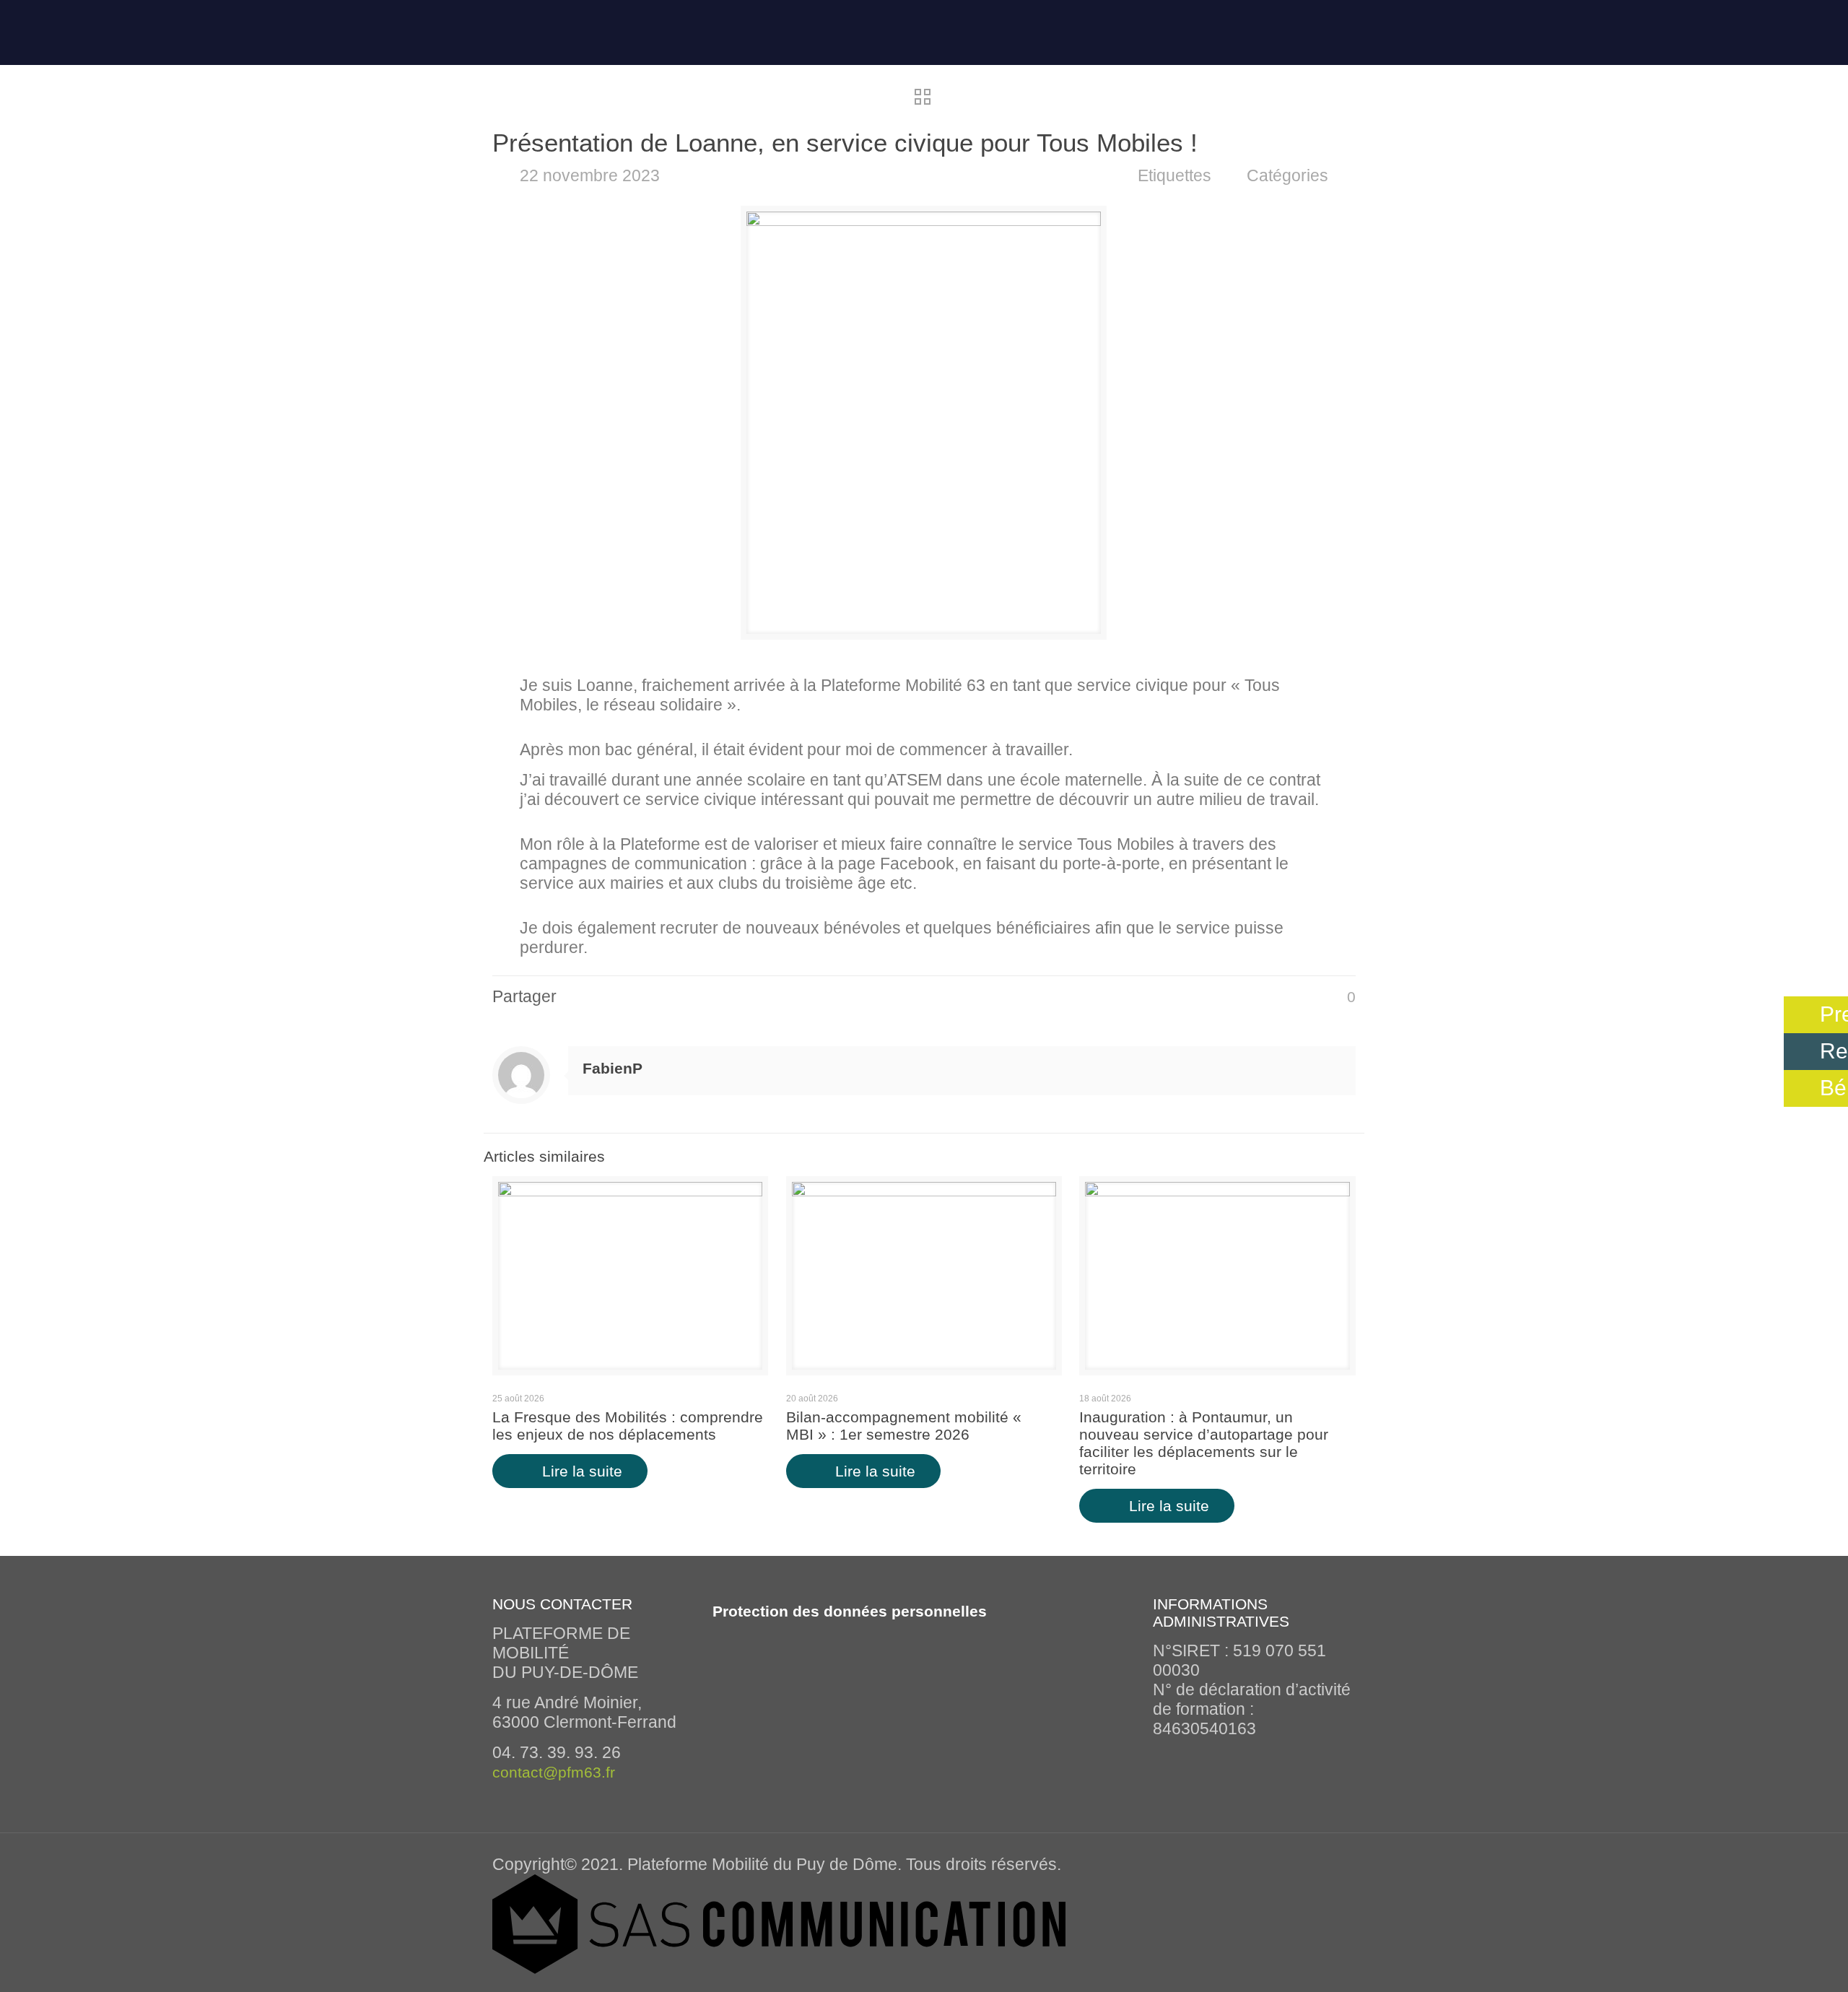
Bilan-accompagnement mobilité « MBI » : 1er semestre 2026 (904, 1426)
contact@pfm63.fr (554, 1772)
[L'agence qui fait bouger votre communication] (779, 1968)
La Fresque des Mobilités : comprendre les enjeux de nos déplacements (628, 1426)
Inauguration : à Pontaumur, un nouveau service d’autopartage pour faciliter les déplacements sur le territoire (1204, 1443)
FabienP (613, 1068)
